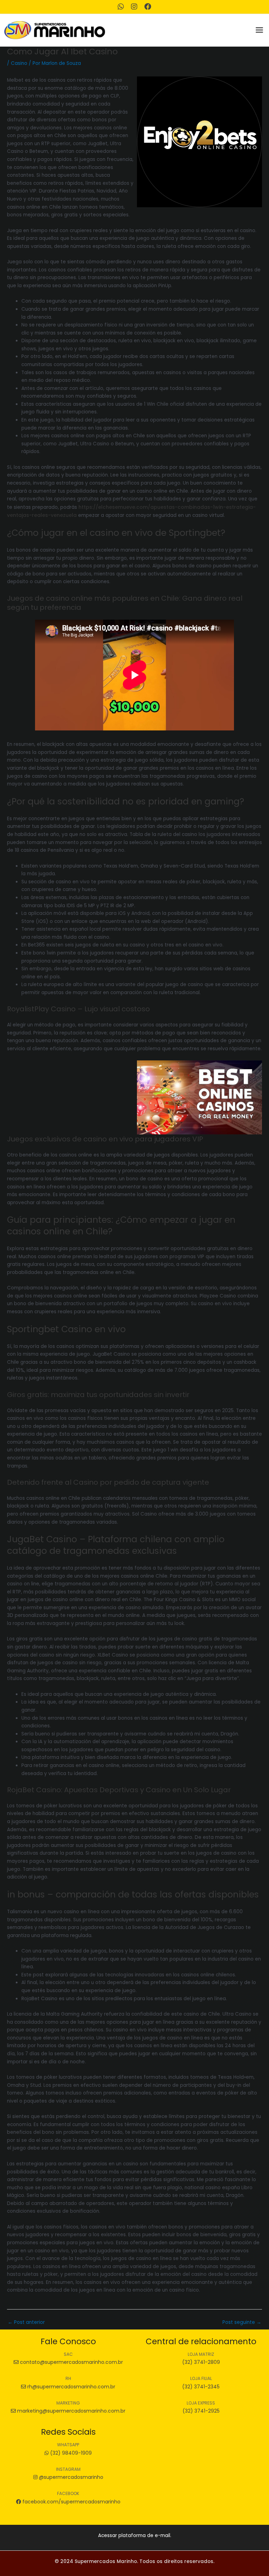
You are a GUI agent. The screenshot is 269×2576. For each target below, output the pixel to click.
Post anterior (26, 2322)
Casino (19, 63)
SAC (68, 2354)
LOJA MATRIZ (201, 2354)
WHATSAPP (68, 2445)
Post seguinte (242, 2322)
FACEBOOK (68, 2493)
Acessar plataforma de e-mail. (135, 2535)
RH (68, 2378)
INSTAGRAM (68, 2469)
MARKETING (68, 2403)
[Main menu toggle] (260, 30)
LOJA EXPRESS (201, 2403)
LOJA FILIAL (201, 2378)
